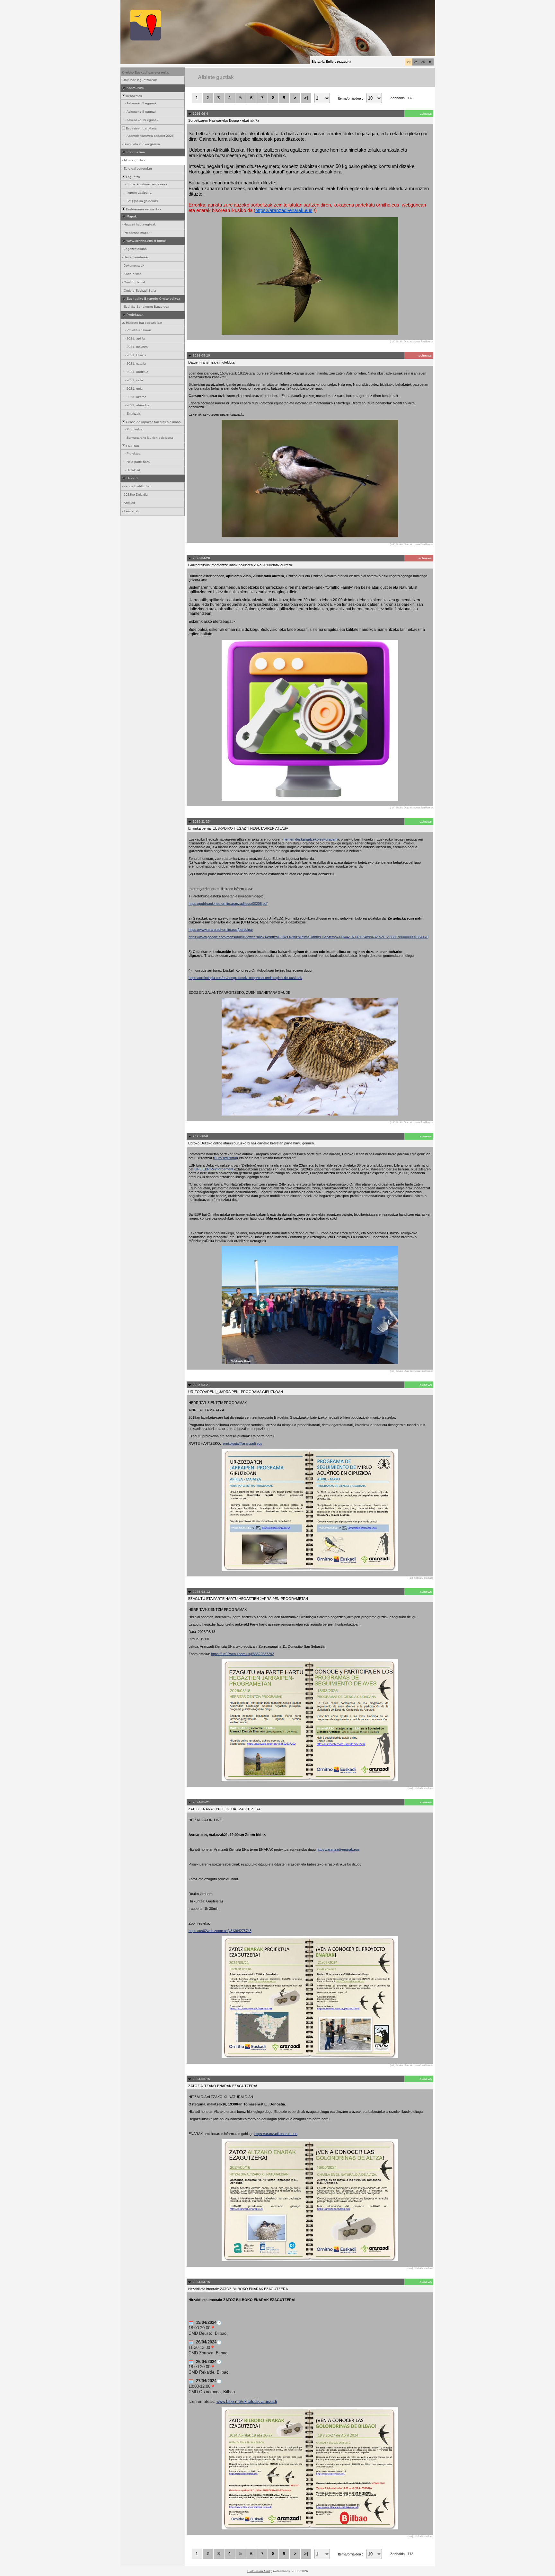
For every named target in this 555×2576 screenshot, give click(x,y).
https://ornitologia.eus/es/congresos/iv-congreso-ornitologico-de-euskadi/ (245, 978)
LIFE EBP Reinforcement (214, 1169)
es (416, 62)
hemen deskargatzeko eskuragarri (311, 839)
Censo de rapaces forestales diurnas (153, 422)
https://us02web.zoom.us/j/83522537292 (242, 1654)
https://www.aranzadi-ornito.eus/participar (221, 930)
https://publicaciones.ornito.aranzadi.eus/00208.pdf (228, 904)
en (423, 62)
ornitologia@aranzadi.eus (243, 1443)
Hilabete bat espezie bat (144, 323)
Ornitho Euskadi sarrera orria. (146, 72)
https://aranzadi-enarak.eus (284, 210)
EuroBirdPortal (225, 1158)
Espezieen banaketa (141, 128)
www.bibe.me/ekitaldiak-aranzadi (247, 2401)
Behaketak (133, 96)
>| (306, 98)
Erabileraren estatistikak (143, 209)
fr (430, 62)
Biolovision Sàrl (259, 2571)
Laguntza (132, 177)
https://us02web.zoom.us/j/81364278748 (220, 1931)
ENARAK (132, 446)
